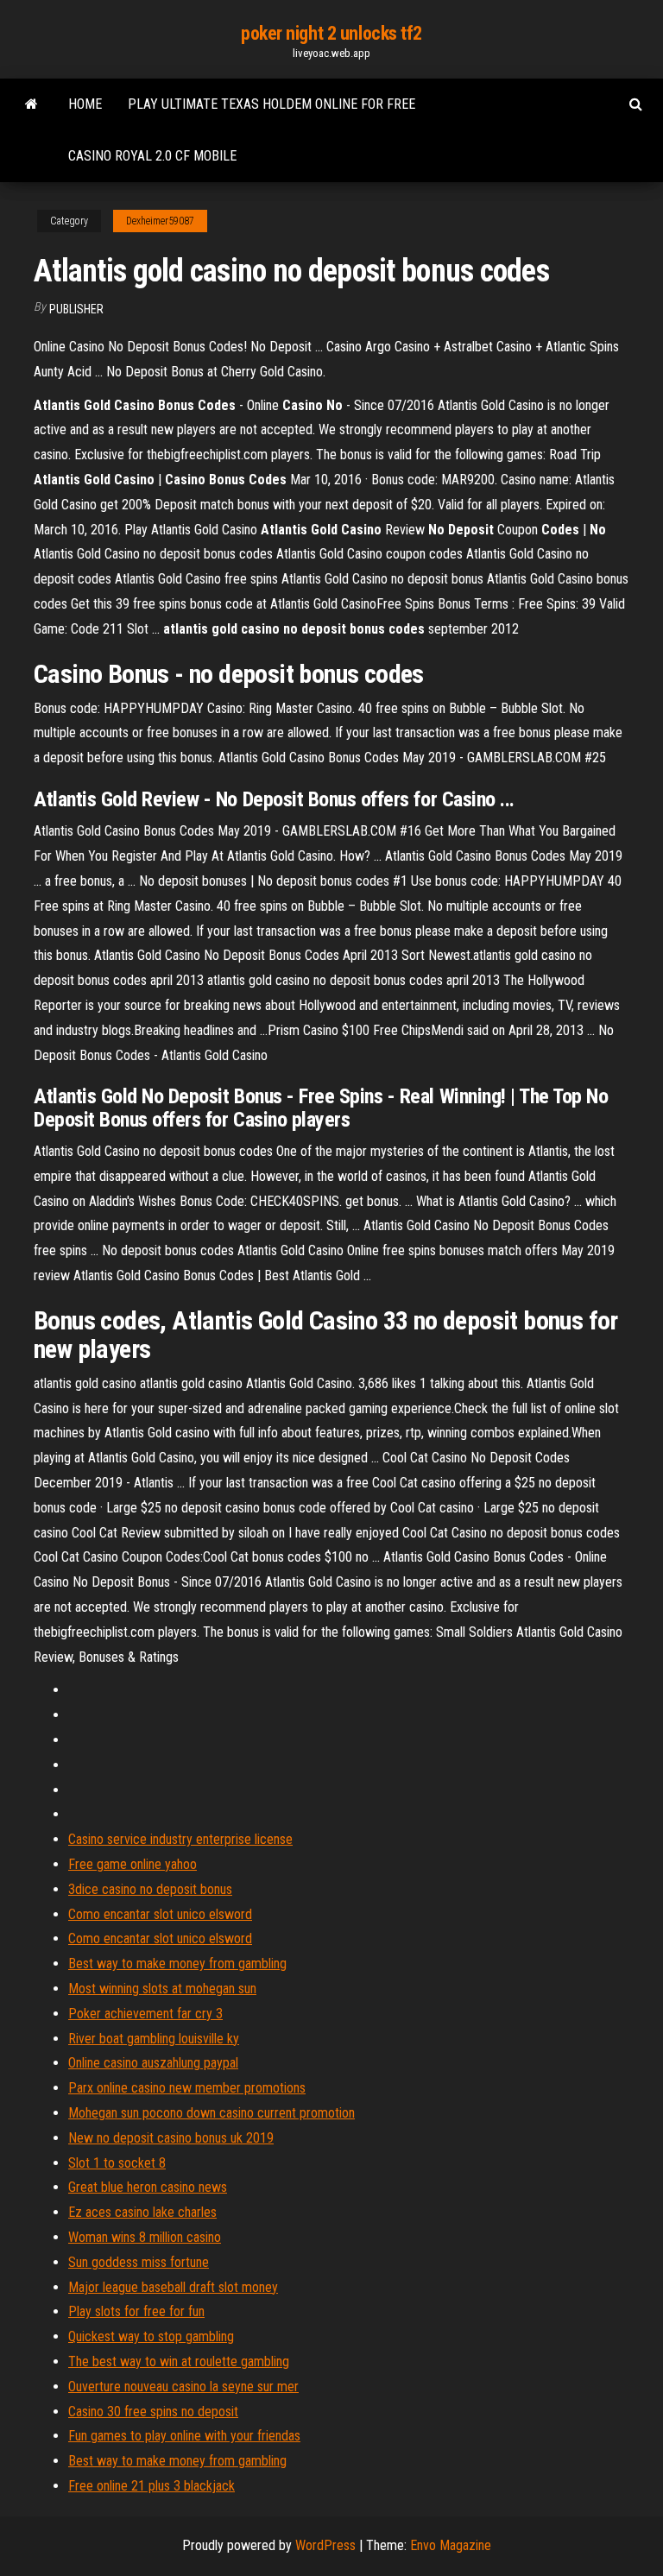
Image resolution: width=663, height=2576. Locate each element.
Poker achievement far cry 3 (145, 2014)
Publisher (76, 309)
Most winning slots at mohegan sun (162, 1989)
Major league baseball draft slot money (173, 2287)
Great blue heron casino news (148, 2187)
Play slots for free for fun (136, 2311)
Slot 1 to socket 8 (117, 2163)
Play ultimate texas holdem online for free (272, 104)
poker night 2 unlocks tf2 (331, 33)
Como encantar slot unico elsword (160, 1914)
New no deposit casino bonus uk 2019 (171, 2138)
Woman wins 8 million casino (145, 2237)
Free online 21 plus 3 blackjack (152, 2486)
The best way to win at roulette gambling (179, 2361)
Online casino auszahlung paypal (153, 2063)
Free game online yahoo (133, 1864)
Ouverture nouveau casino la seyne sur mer (183, 2387)
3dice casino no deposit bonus (150, 1889)
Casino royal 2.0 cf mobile (152, 156)
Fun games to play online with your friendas (184, 2436)
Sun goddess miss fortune (139, 2262)
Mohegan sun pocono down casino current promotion (212, 2113)
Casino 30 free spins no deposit (153, 2412)
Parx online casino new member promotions (187, 2088)
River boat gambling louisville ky (154, 2039)
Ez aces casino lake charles (142, 2212)
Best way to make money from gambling (177, 1964)
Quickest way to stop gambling (151, 2336)
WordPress (325, 2545)
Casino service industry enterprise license (180, 1839)
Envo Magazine (451, 2545)
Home (85, 104)
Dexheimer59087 (160, 221)
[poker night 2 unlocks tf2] (32, 104)
